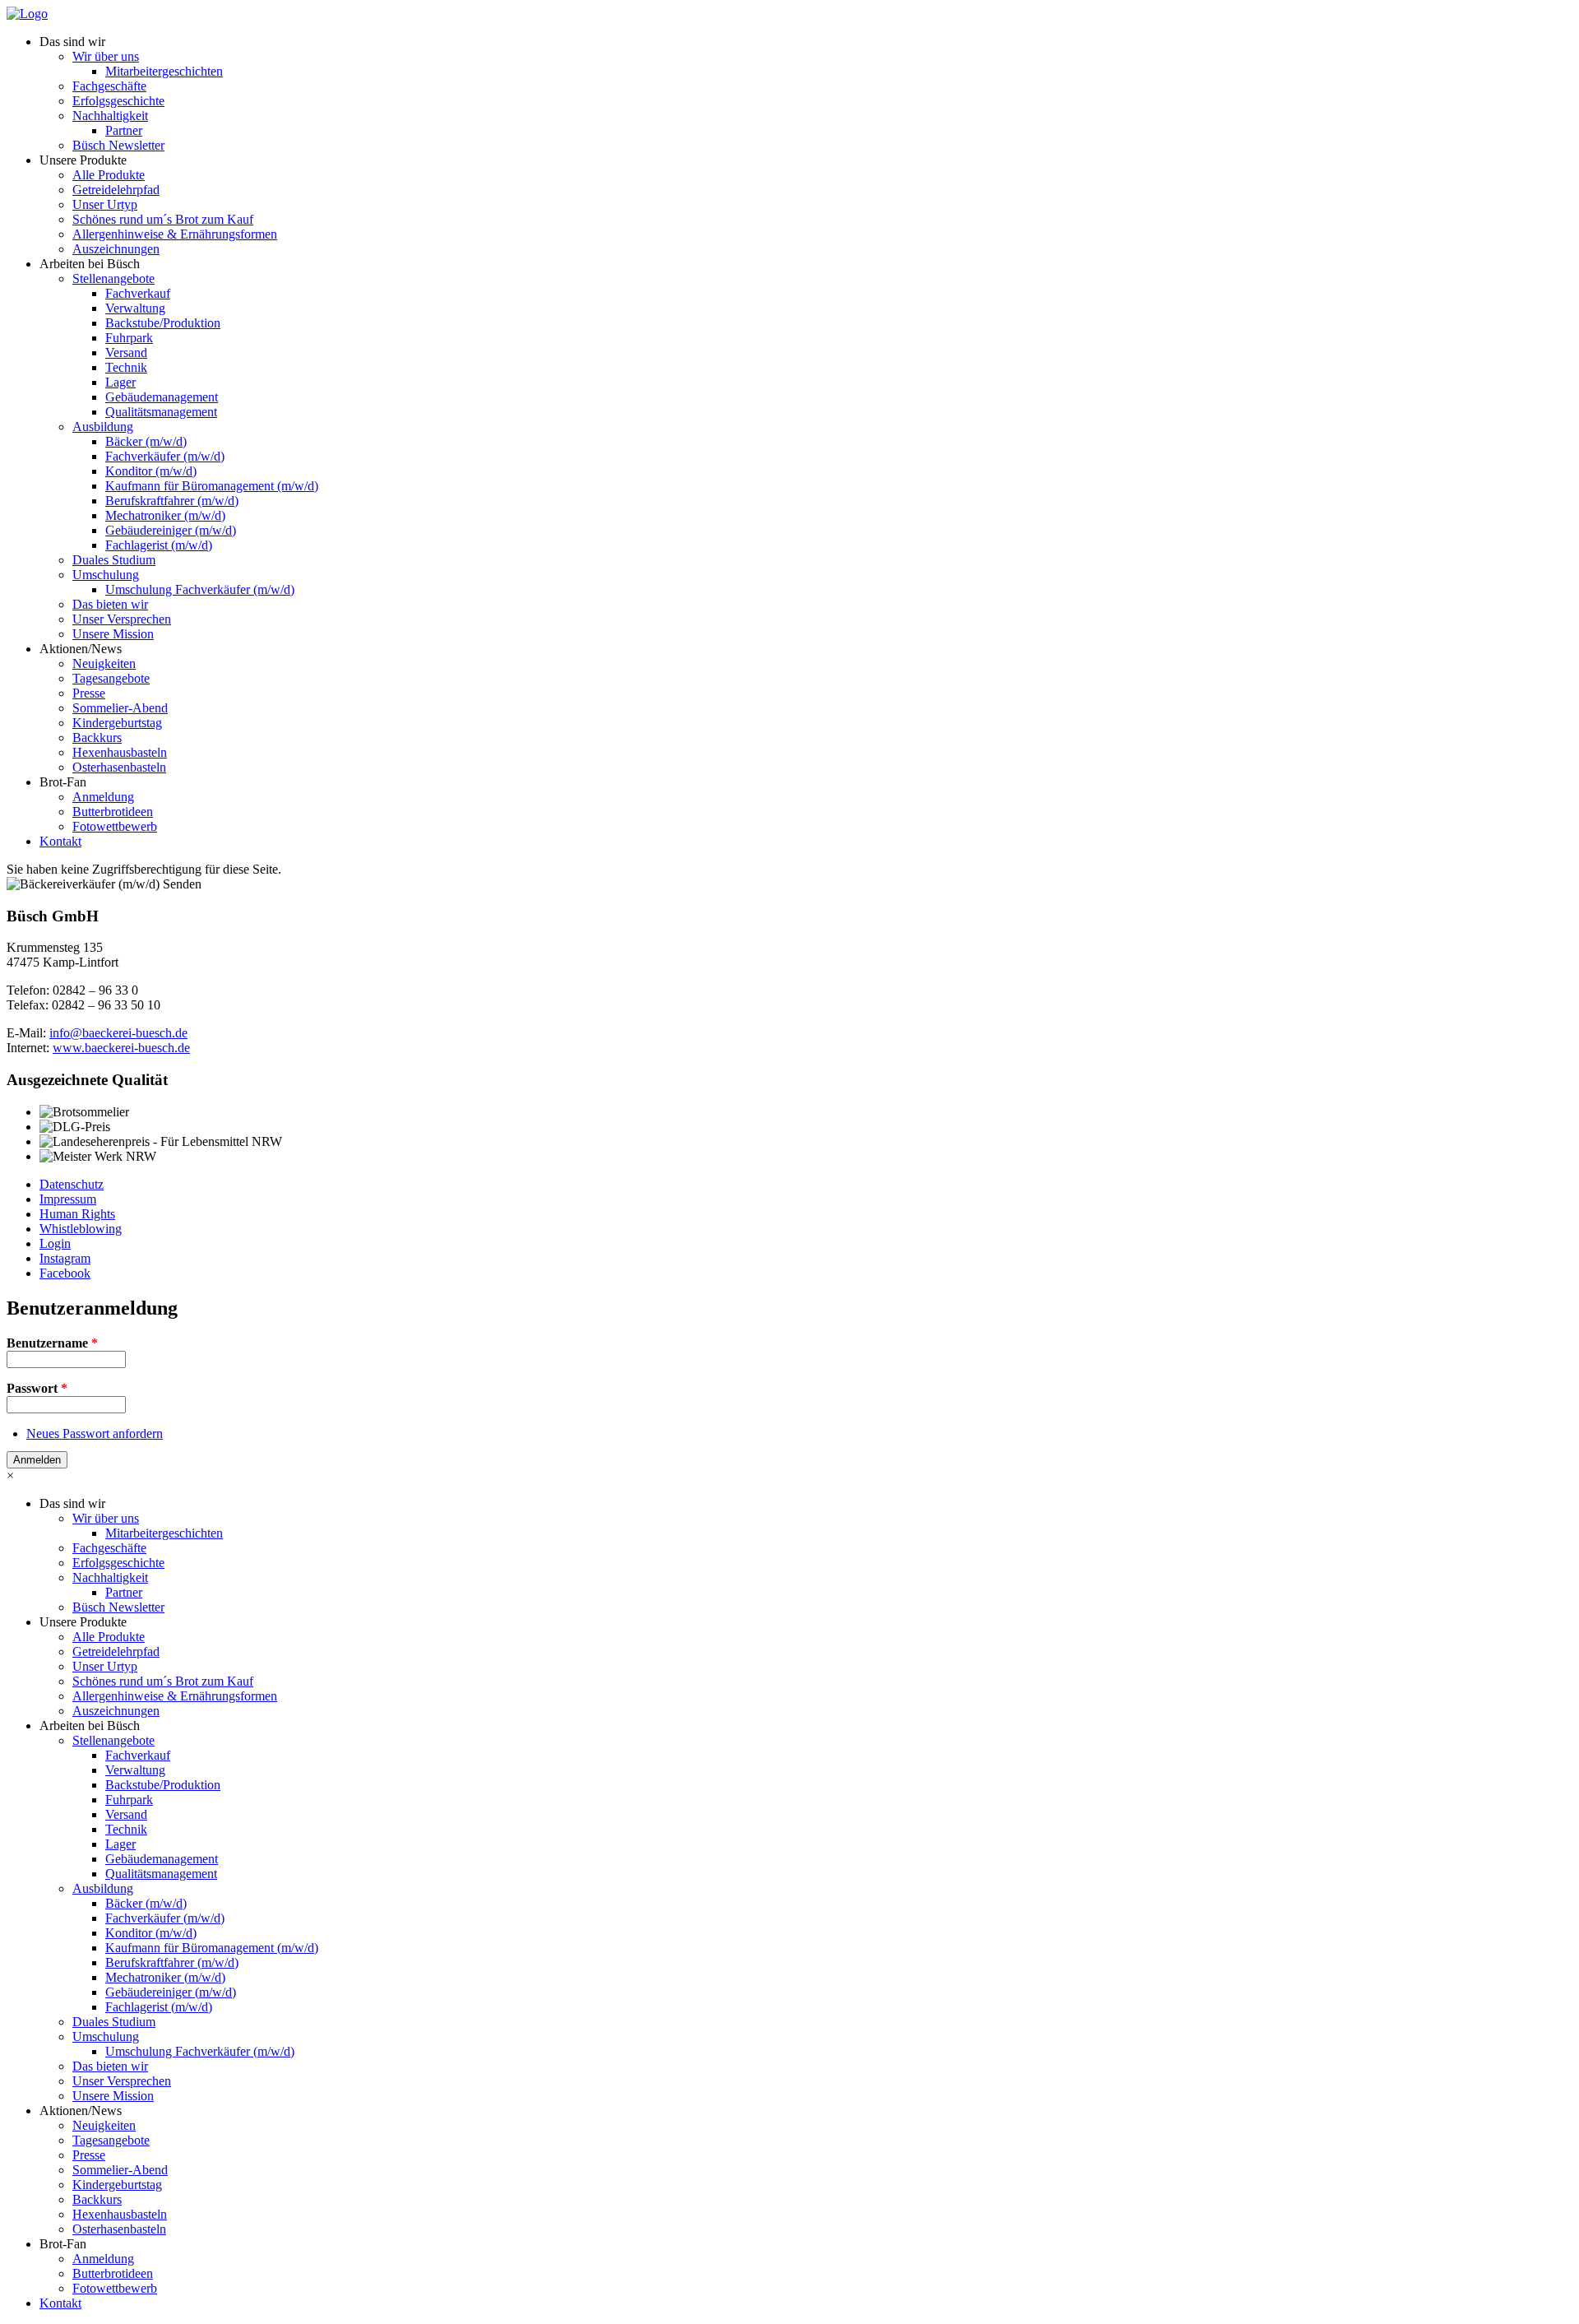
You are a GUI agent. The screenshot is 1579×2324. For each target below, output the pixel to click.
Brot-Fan (63, 782)
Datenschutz (72, 1184)
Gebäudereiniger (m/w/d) (171, 530)
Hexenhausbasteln (120, 752)
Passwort (37, 1388)
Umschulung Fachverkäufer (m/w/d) (200, 589)
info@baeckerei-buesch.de (118, 1033)
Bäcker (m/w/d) (146, 441)
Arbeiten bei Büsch (90, 264)
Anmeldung (103, 797)
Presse (89, 693)
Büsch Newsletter (118, 145)
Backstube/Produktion (163, 323)
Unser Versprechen (122, 619)
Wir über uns (106, 56)
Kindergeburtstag (117, 723)
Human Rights (77, 1214)
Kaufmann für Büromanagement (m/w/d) (212, 486)
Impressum (68, 1199)
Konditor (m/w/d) (151, 471)
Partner (124, 130)
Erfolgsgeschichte (118, 101)
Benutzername (52, 1343)
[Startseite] (27, 14)
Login (55, 1243)
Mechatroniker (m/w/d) (165, 515)
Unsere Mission (113, 634)
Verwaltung (135, 308)
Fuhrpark (129, 338)
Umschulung (106, 575)
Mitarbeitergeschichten (164, 71)
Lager (120, 382)
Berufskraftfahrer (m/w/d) (172, 501)
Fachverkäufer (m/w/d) (165, 456)
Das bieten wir (110, 604)
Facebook (65, 1273)
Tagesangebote (111, 678)
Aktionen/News (81, 649)
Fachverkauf (138, 293)
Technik (126, 367)
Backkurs (97, 738)
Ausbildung (103, 427)
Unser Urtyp (105, 204)
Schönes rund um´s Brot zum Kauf (163, 219)
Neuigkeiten (104, 663)
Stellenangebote (113, 278)
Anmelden (37, 1460)
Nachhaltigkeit (110, 116)
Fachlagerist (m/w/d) (159, 545)
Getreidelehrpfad (116, 190)
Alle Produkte (109, 175)
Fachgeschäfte (109, 86)
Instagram (65, 1258)
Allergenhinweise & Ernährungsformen (175, 234)
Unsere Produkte (83, 160)
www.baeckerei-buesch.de (121, 1048)
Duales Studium (114, 560)
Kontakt (60, 841)
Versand (126, 353)
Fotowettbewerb (115, 826)
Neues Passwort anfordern (95, 1433)
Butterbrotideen (113, 812)
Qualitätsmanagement (161, 412)
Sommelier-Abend (120, 708)
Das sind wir (72, 42)
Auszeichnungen (116, 249)
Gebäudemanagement (162, 397)
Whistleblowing (81, 1229)
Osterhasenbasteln (119, 767)
